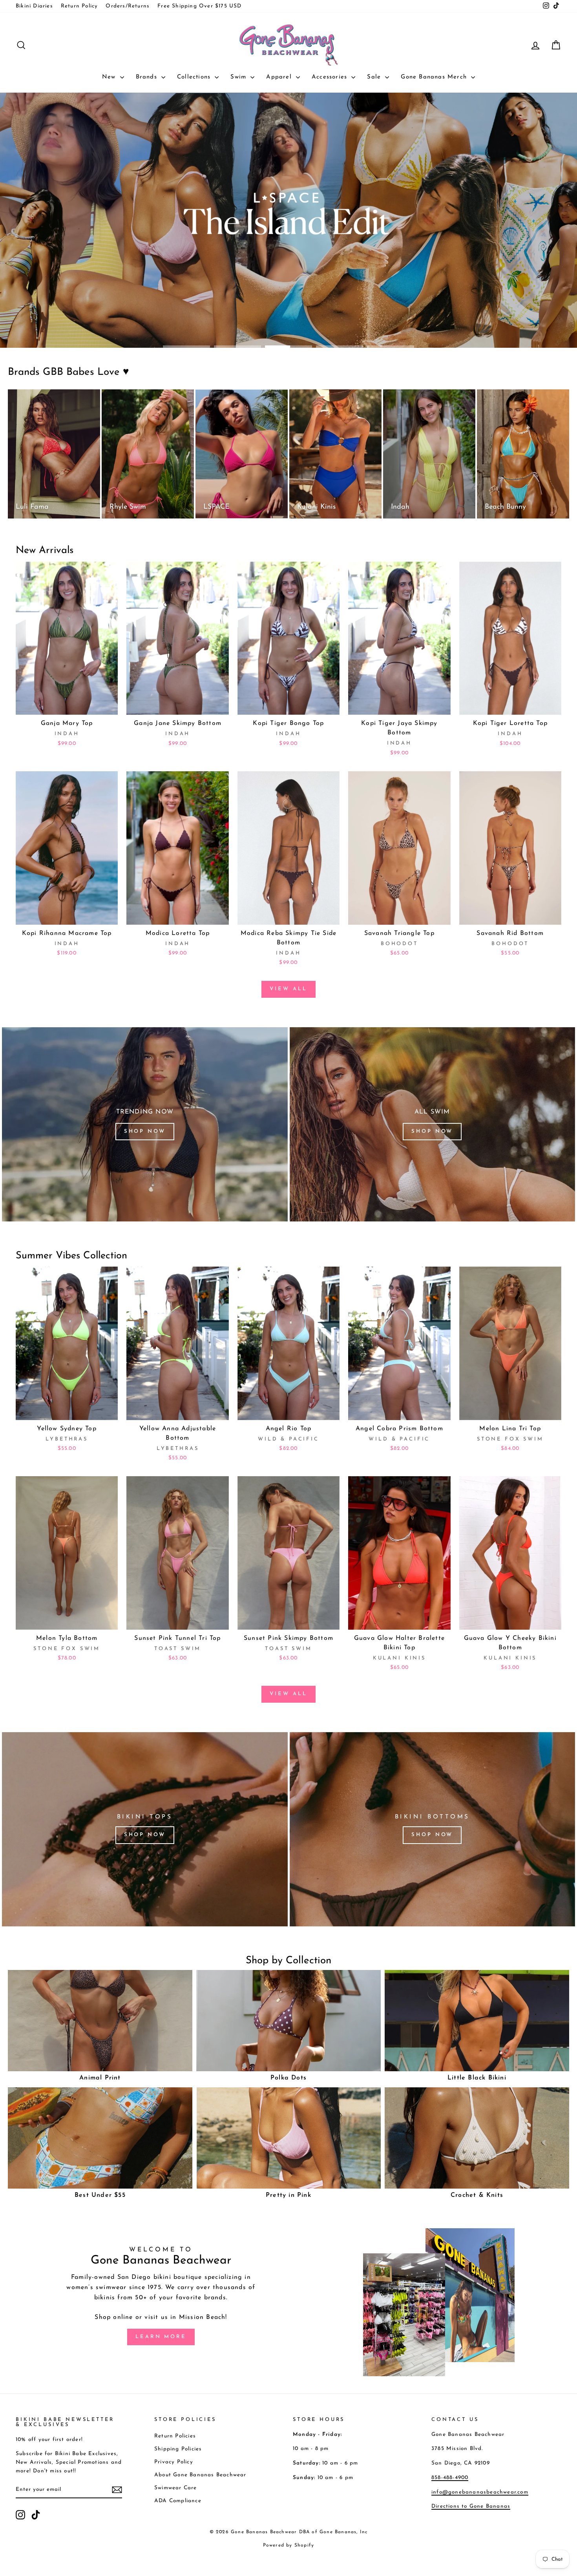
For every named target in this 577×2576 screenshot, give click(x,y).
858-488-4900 (450, 2478)
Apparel (280, 77)
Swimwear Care (176, 2488)
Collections (195, 77)
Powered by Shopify (289, 2545)
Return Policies (175, 2436)
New (110, 77)
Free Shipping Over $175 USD (199, 6)
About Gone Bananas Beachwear (200, 2475)
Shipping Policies (178, 2449)
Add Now (67, 706)
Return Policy (79, 6)
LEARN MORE (161, 2337)
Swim (239, 77)
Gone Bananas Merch (435, 77)
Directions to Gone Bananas (471, 2506)
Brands (148, 77)
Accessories (330, 77)
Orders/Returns (128, 6)
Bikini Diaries (34, 6)
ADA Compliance (178, 2501)
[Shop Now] (145, 1124)
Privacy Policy (174, 2462)
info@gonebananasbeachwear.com (480, 2492)
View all (288, 989)
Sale (375, 77)
